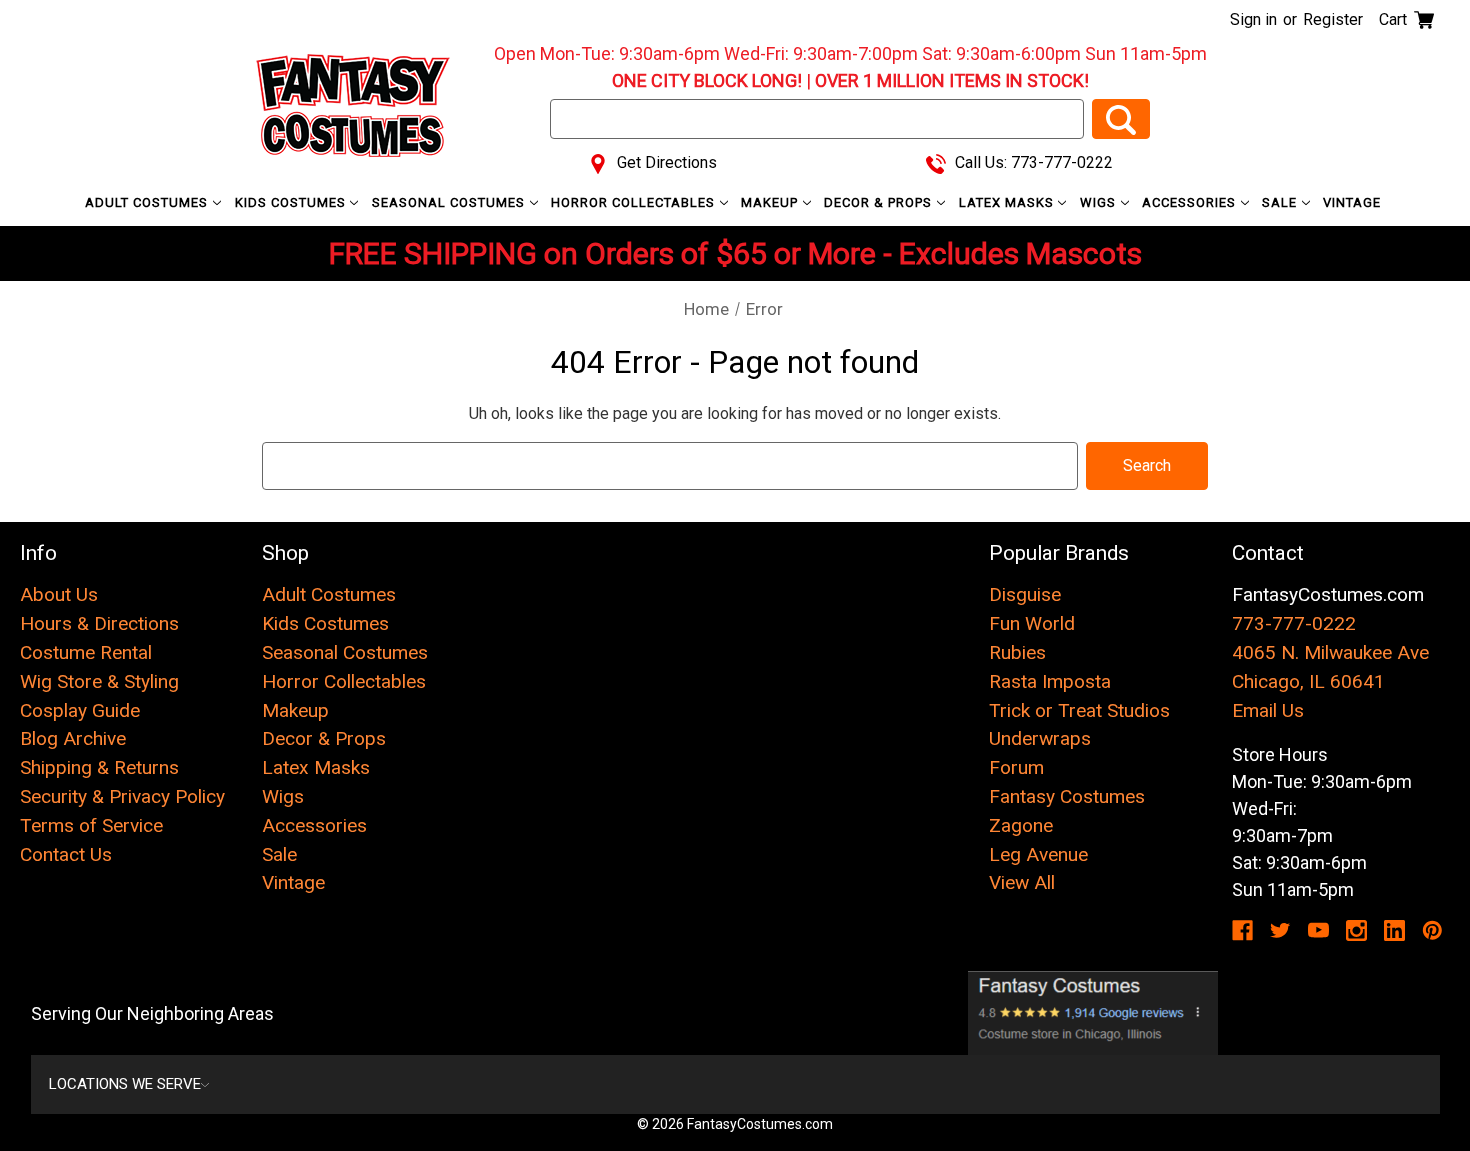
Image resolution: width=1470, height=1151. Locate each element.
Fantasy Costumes (1067, 796)
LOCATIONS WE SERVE (125, 1084)
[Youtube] (1318, 930)
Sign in (1253, 19)
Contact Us (66, 854)
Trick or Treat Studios (1079, 710)
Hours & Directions (99, 623)
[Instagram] (1356, 930)
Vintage (1352, 202)
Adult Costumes (148, 202)
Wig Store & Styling (99, 681)
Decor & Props (880, 202)
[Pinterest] (1432, 930)
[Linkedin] (1394, 930)
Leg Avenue (1038, 854)
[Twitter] (1280, 930)
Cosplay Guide (80, 710)
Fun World (1032, 623)
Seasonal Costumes (450, 202)
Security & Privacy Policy (122, 796)
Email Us (1268, 710)
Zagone (1021, 825)
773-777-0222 (1294, 623)
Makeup (771, 202)
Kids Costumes (292, 202)
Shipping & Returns (99, 767)
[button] (1093, 1013)
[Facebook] (1242, 930)
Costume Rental (86, 652)
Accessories (1191, 202)
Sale (1281, 202)
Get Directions (665, 162)
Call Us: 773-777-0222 (1032, 162)
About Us (59, 594)
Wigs (1100, 202)
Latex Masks (1008, 202)
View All (1022, 882)
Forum (1016, 767)
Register (1333, 19)
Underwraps (1040, 738)
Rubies (1017, 652)
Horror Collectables (635, 202)
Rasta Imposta (1050, 681)
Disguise (1025, 594)
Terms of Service (91, 825)
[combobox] (817, 119)
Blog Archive (73, 738)
